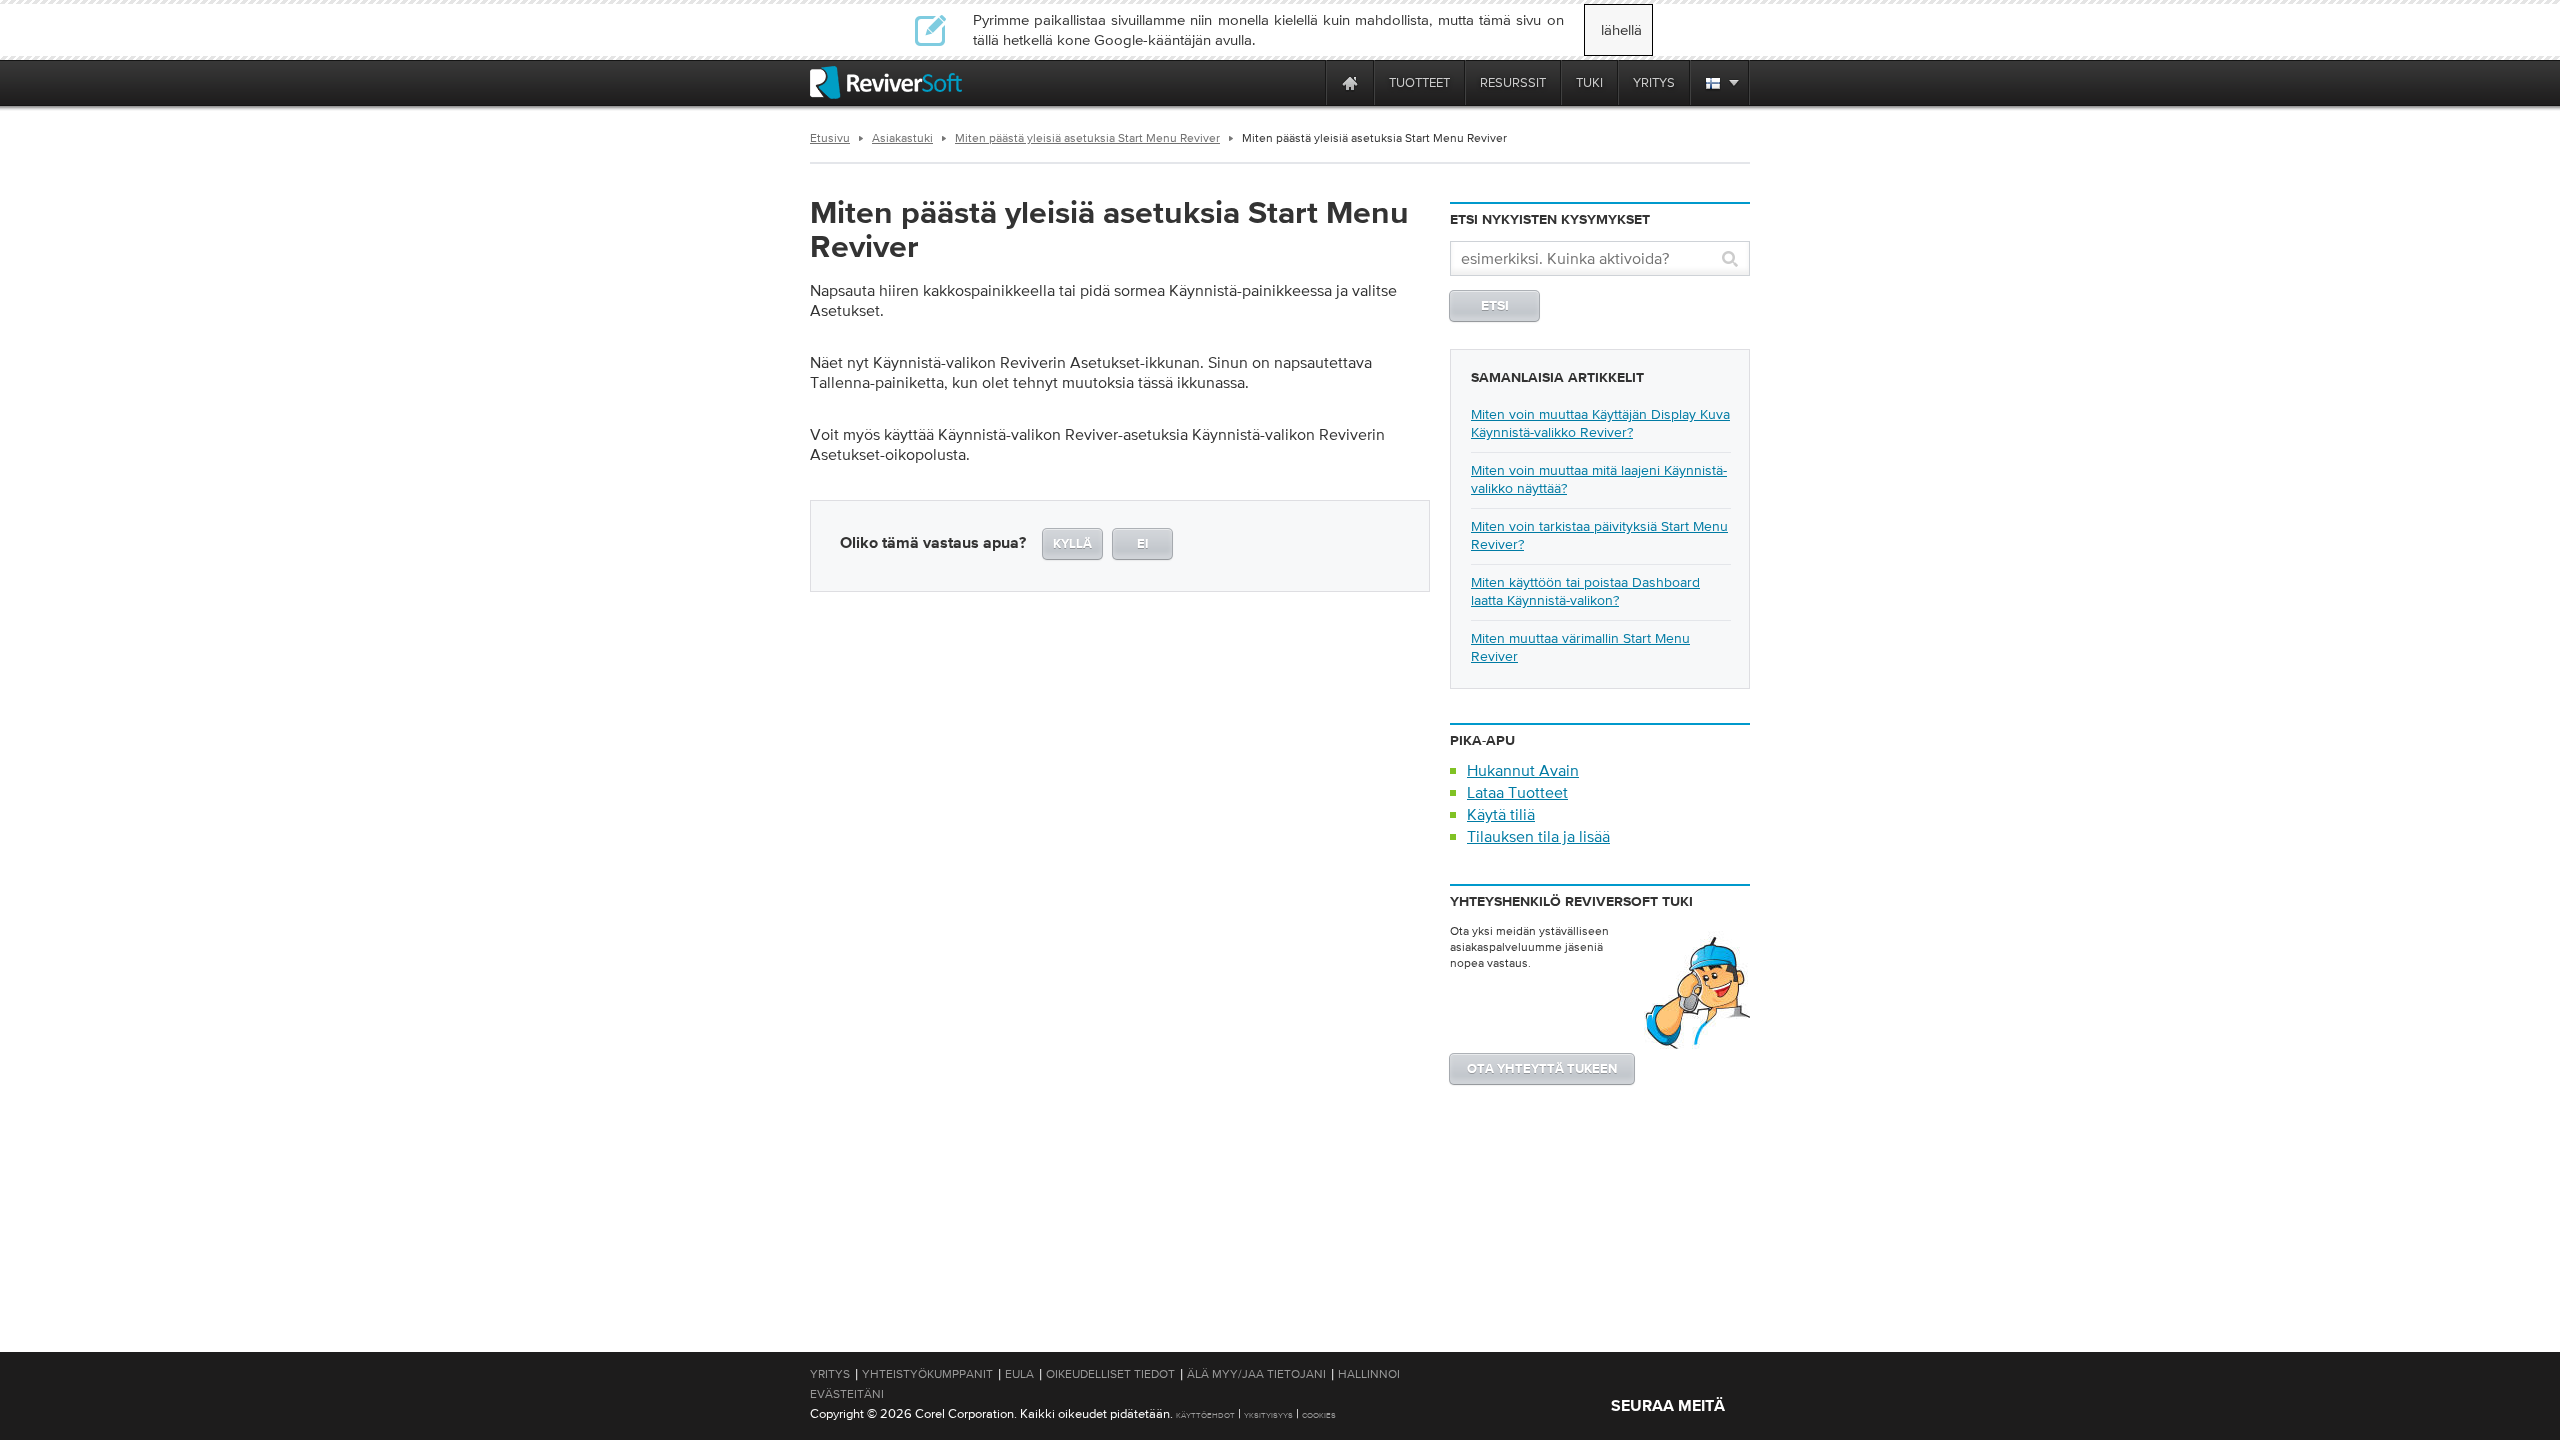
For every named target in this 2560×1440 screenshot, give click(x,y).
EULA (1019, 1374)
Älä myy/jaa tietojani (1256, 1374)
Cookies (1319, 1415)
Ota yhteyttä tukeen (1542, 1069)
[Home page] (1350, 82)
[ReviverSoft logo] (886, 82)
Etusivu (830, 138)
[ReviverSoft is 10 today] (1306, 82)
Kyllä (1072, 544)
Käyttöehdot (1205, 1415)
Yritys (830, 1374)
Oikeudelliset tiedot (1110, 1374)
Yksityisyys (1268, 1415)
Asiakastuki (902, 138)
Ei (1143, 544)
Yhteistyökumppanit (927, 1374)
